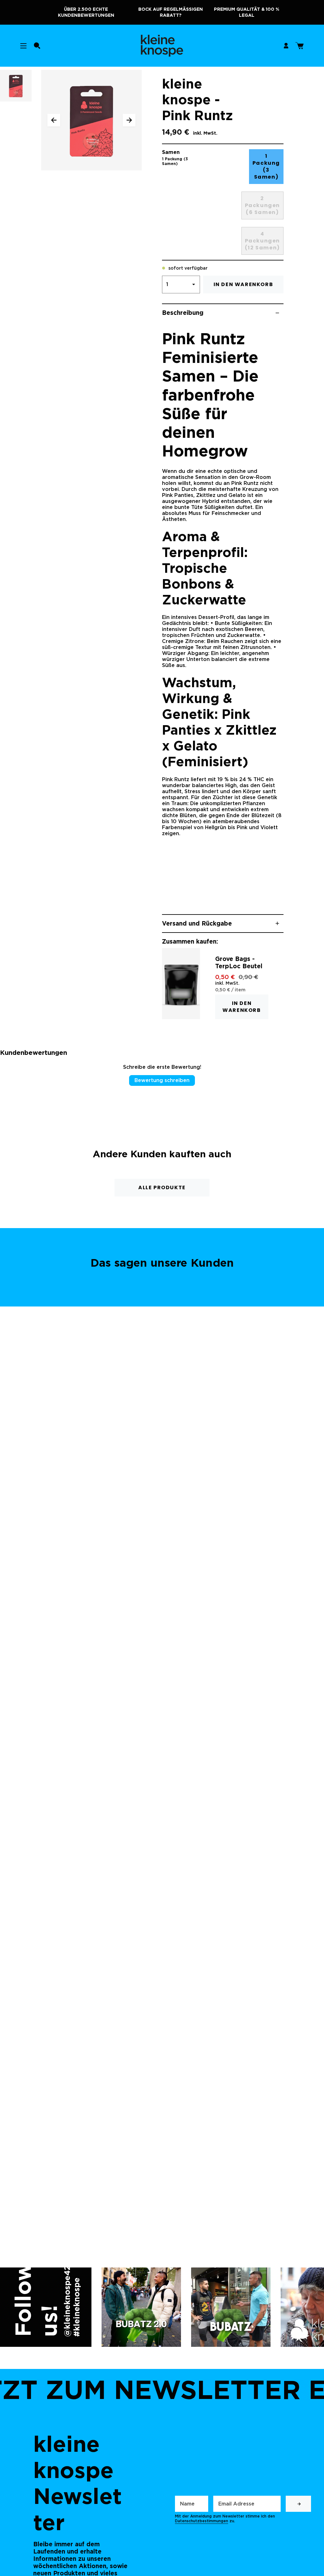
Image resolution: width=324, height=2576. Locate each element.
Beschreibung (183, 313)
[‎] (298, 2504)
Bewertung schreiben (162, 1080)
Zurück (54, 120)
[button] (37, 46)
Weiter (129, 120)
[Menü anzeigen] (23, 46)
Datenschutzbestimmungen (202, 2521)
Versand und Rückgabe (197, 924)
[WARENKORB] (299, 46)
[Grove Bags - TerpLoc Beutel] (181, 983)
